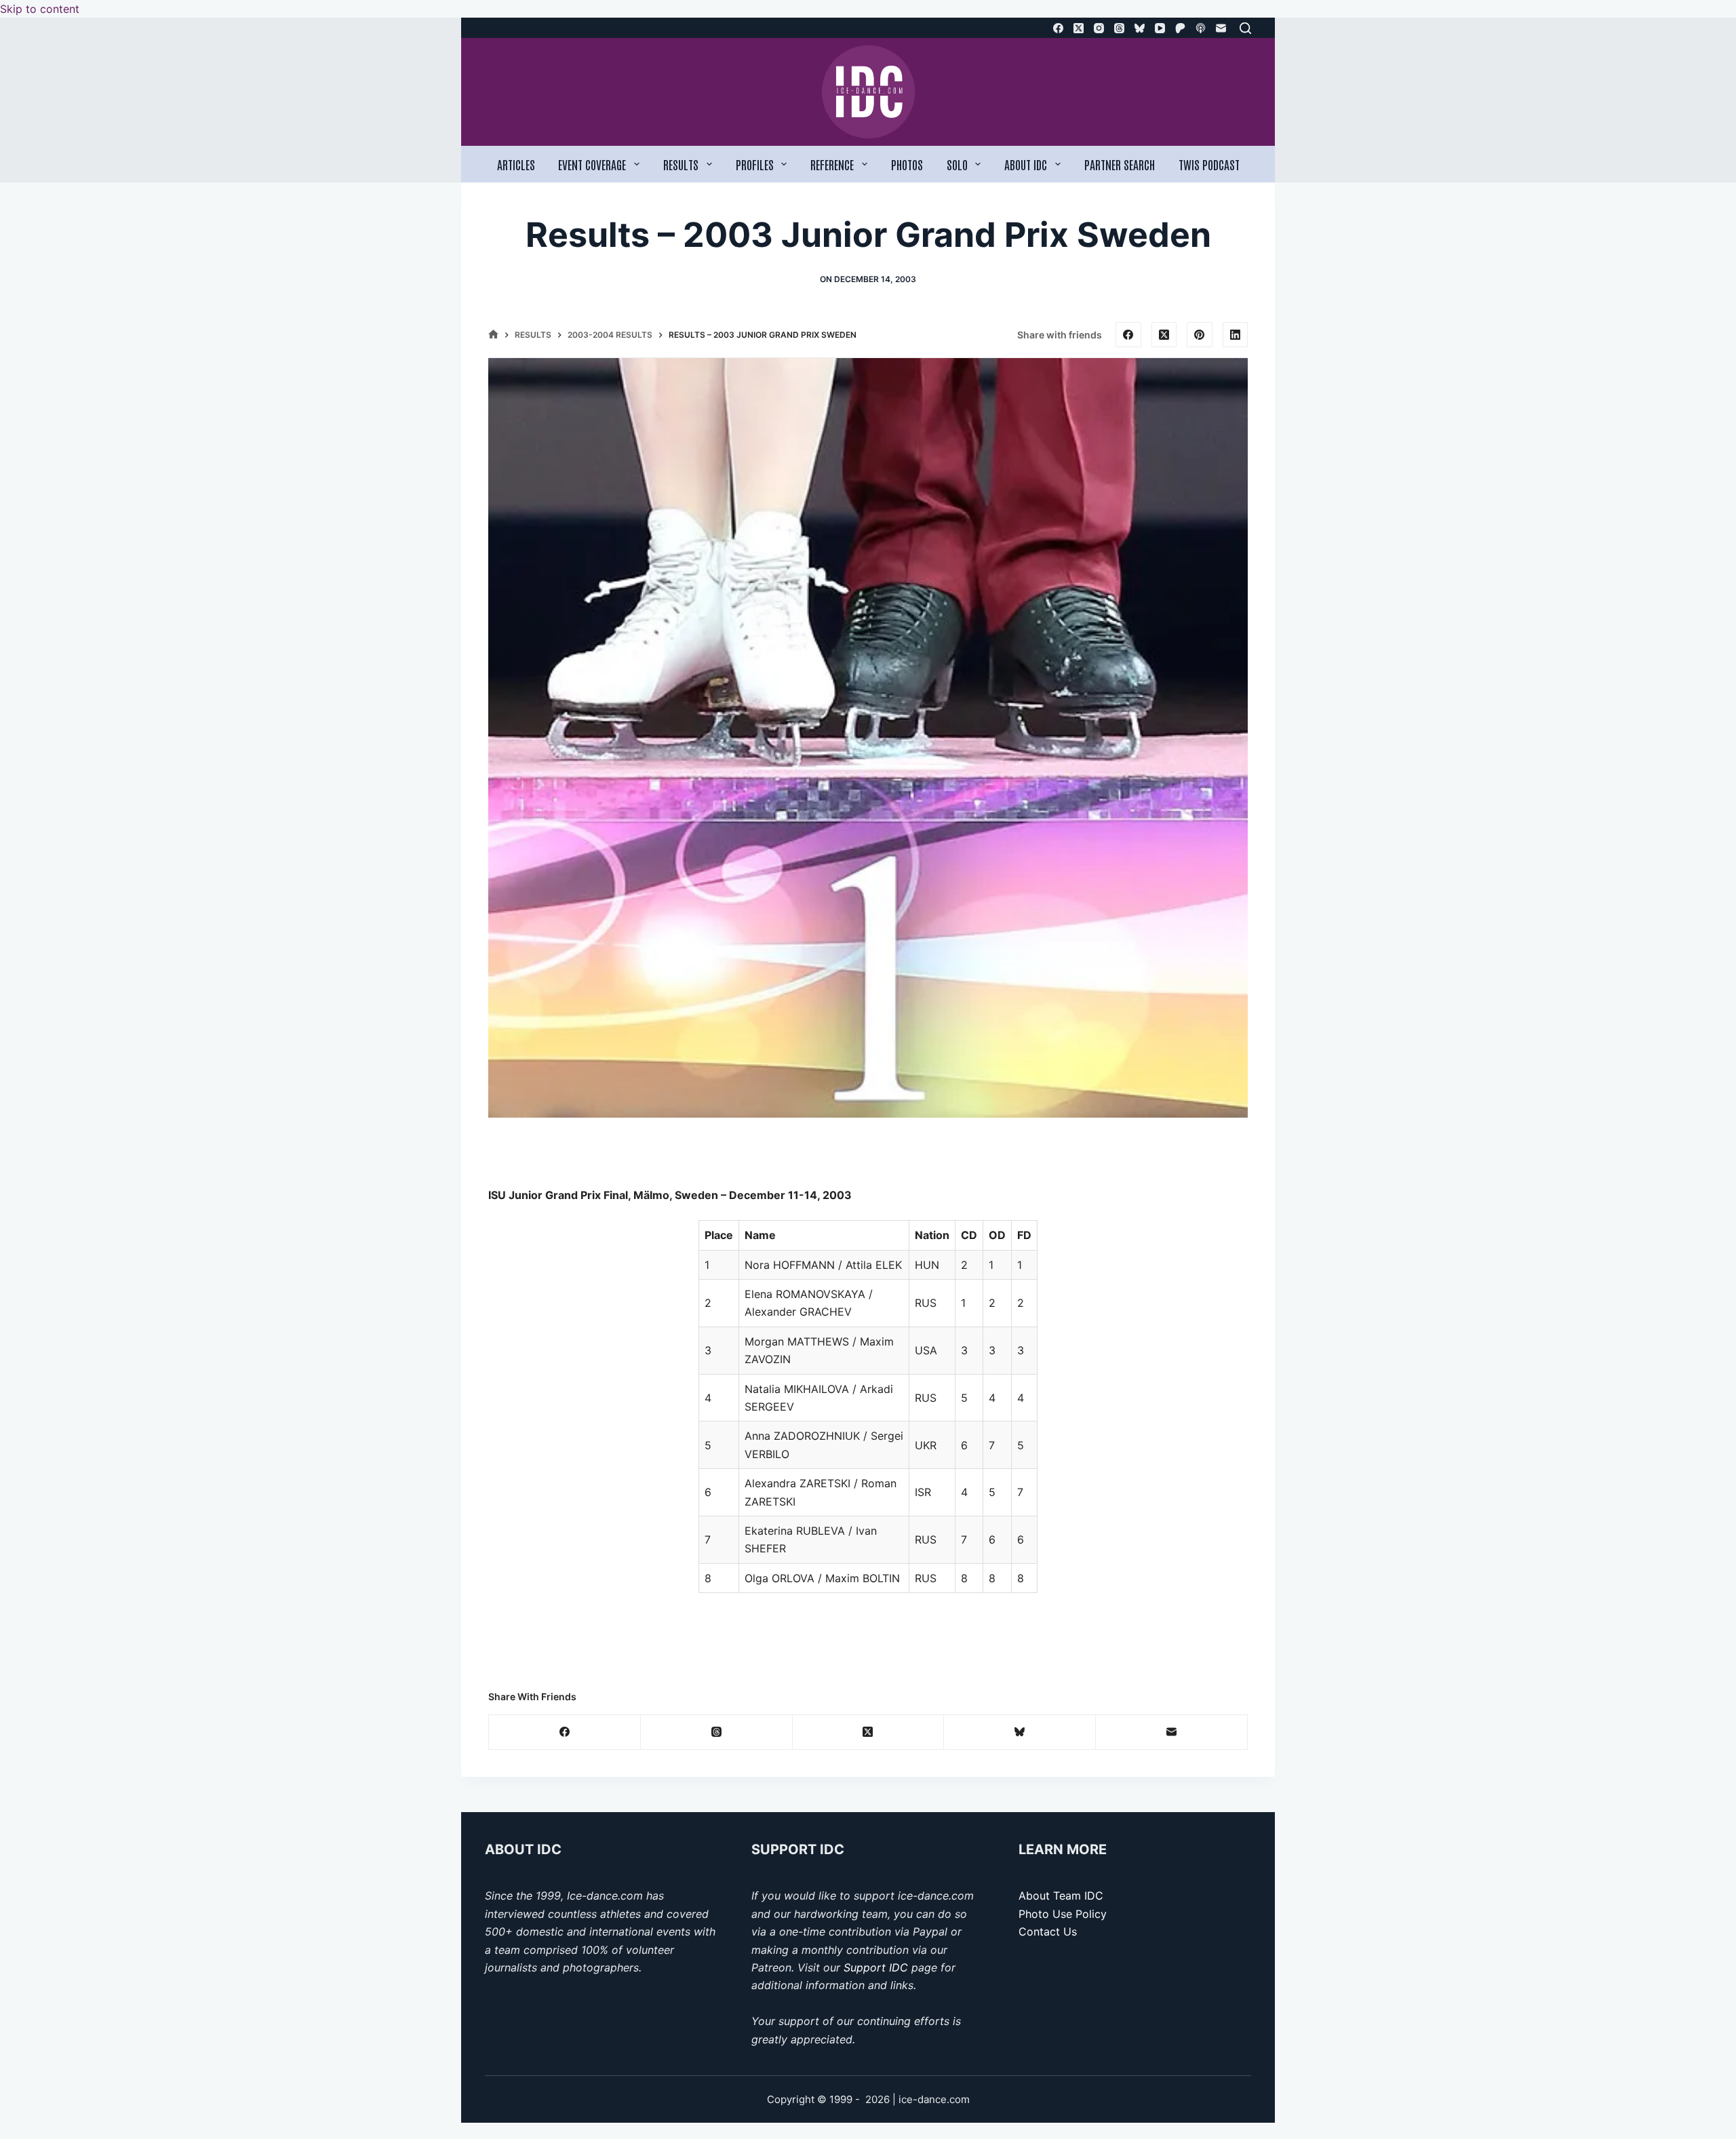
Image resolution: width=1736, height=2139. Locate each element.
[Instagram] (1099, 28)
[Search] (1245, 28)
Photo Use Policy (1063, 1914)
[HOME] (493, 335)
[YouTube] (1160, 28)
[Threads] (1119, 28)
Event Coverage (592, 164)
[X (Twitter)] (1079, 28)
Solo (957, 164)
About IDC (1026, 164)
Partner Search (1120, 164)
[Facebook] (1058, 28)
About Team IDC (1061, 1896)
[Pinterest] (1200, 335)
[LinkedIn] (1236, 335)
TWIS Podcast (1209, 164)
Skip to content (40, 9)
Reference (832, 164)
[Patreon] (1180, 28)
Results (681, 164)
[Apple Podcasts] (1201, 28)
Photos (907, 164)
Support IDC (876, 1967)
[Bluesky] (1140, 28)
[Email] (1221, 28)
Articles (516, 164)
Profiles (755, 164)
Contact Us (1048, 1931)
